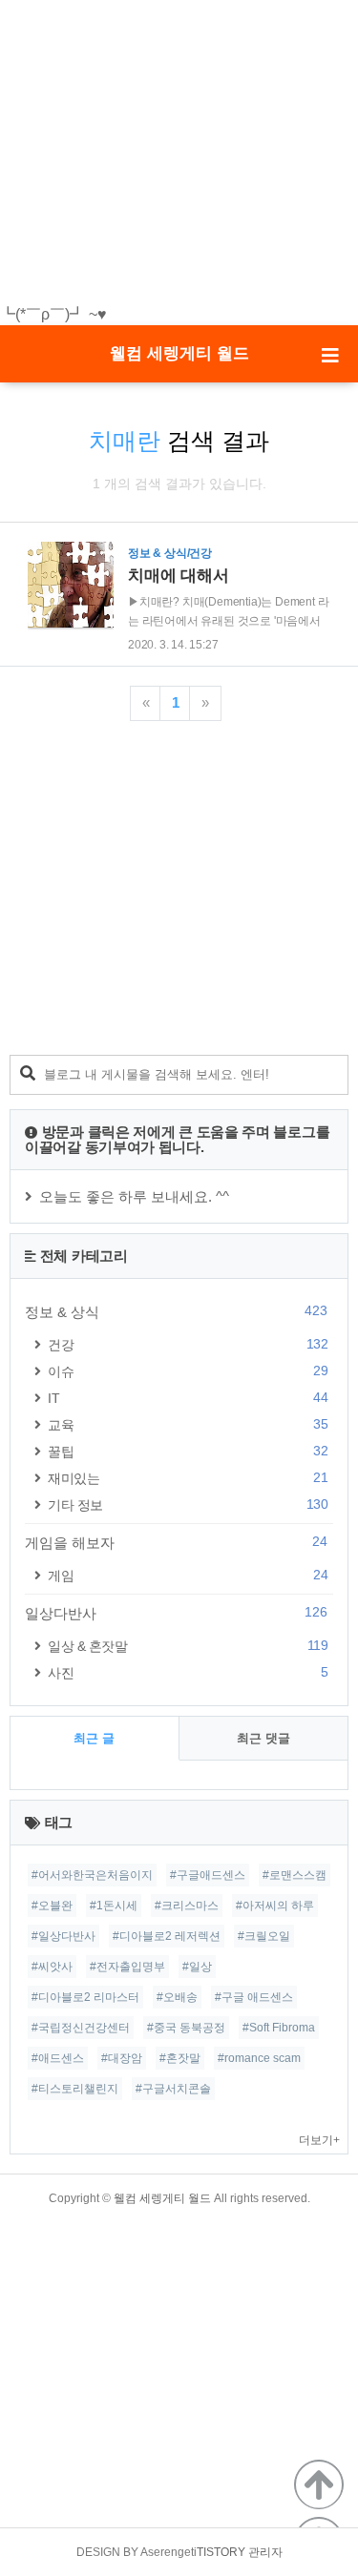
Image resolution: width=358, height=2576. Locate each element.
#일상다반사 (63, 1936)
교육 (188, 1424)
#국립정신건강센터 (81, 2028)
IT (188, 1398)
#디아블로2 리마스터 (85, 1997)
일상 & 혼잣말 (188, 1646)
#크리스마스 (187, 1906)
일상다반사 (176, 1613)
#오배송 (177, 1997)
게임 (188, 1575)
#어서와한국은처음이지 (92, 1875)
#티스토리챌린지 (75, 2089)
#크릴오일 (264, 1936)
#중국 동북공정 (186, 2028)
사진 (188, 1672)
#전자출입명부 (127, 1967)
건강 (188, 1344)
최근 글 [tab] (94, 1738)
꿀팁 (188, 1451)
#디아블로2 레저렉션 (167, 1936)
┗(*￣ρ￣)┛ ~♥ (53, 314)
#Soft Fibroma (279, 2028)
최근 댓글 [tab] (263, 1738)
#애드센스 (58, 2058)
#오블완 (52, 1906)
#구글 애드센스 (254, 1997)
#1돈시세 (114, 1906)
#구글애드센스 (208, 1875)
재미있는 (188, 1478)
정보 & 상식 (176, 1311)
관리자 (265, 2552)
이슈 (188, 1371)
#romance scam (259, 2058)
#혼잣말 (180, 2058)
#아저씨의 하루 (275, 1906)
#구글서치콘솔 (173, 2089)
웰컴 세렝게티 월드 (179, 353)
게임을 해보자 (176, 1542)
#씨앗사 (52, 1967)
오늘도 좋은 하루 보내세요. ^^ (134, 1196)
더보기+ (319, 2140)
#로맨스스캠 (295, 1875)
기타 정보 (188, 1504)
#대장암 (122, 2058)
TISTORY (221, 2552)
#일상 (197, 1967)
